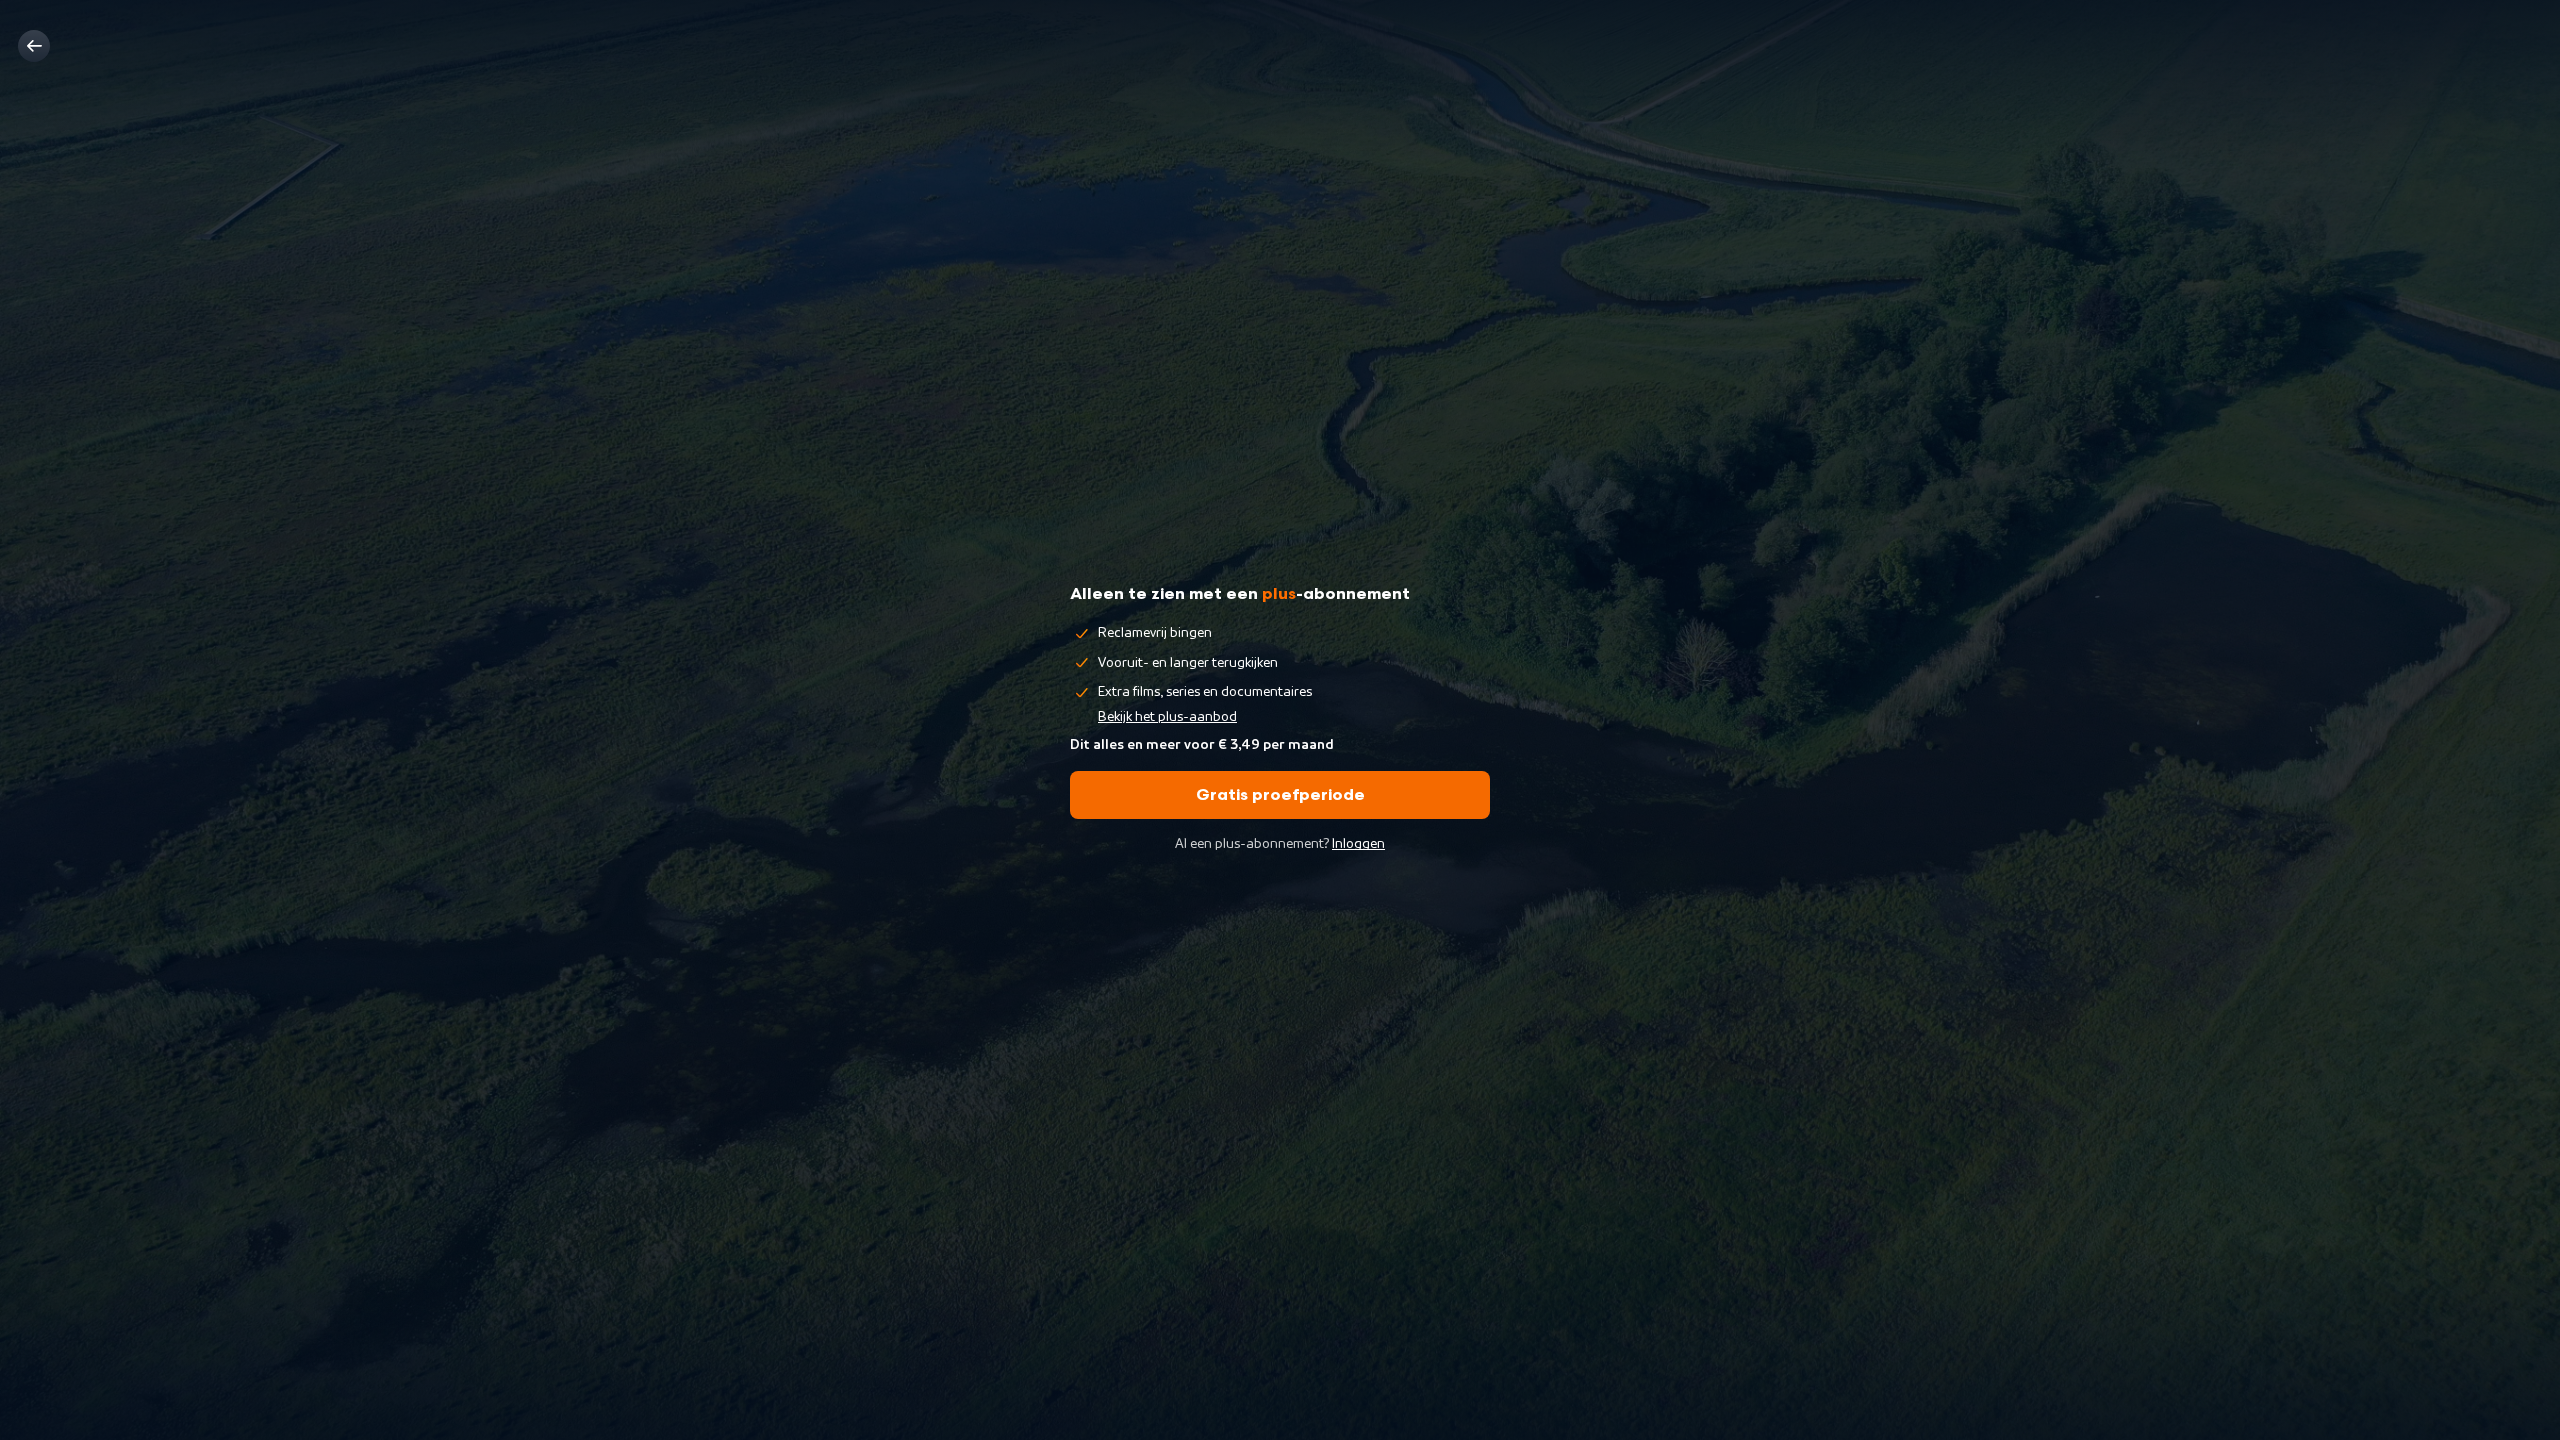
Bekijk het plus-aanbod (1167, 717)
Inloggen (1358, 844)
